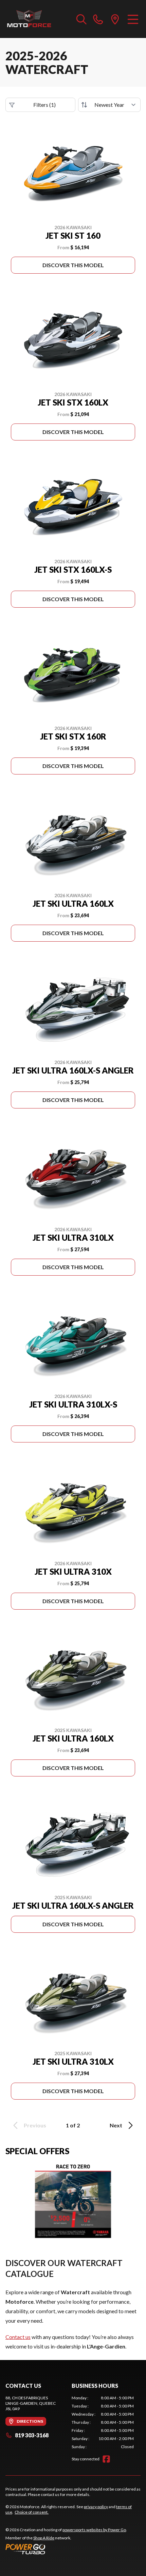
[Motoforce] (29, 19)
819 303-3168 (32, 2435)
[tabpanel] (103, 2422)
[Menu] (133, 19)
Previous (35, 2125)
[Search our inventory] (81, 19)
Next (116, 2125)
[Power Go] (66, 2549)
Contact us (18, 2337)
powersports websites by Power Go (94, 2530)
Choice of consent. (32, 2512)
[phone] (98, 19)
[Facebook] (106, 2459)
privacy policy (96, 2507)
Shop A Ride (44, 2538)
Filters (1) (44, 105)
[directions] (115, 19)
